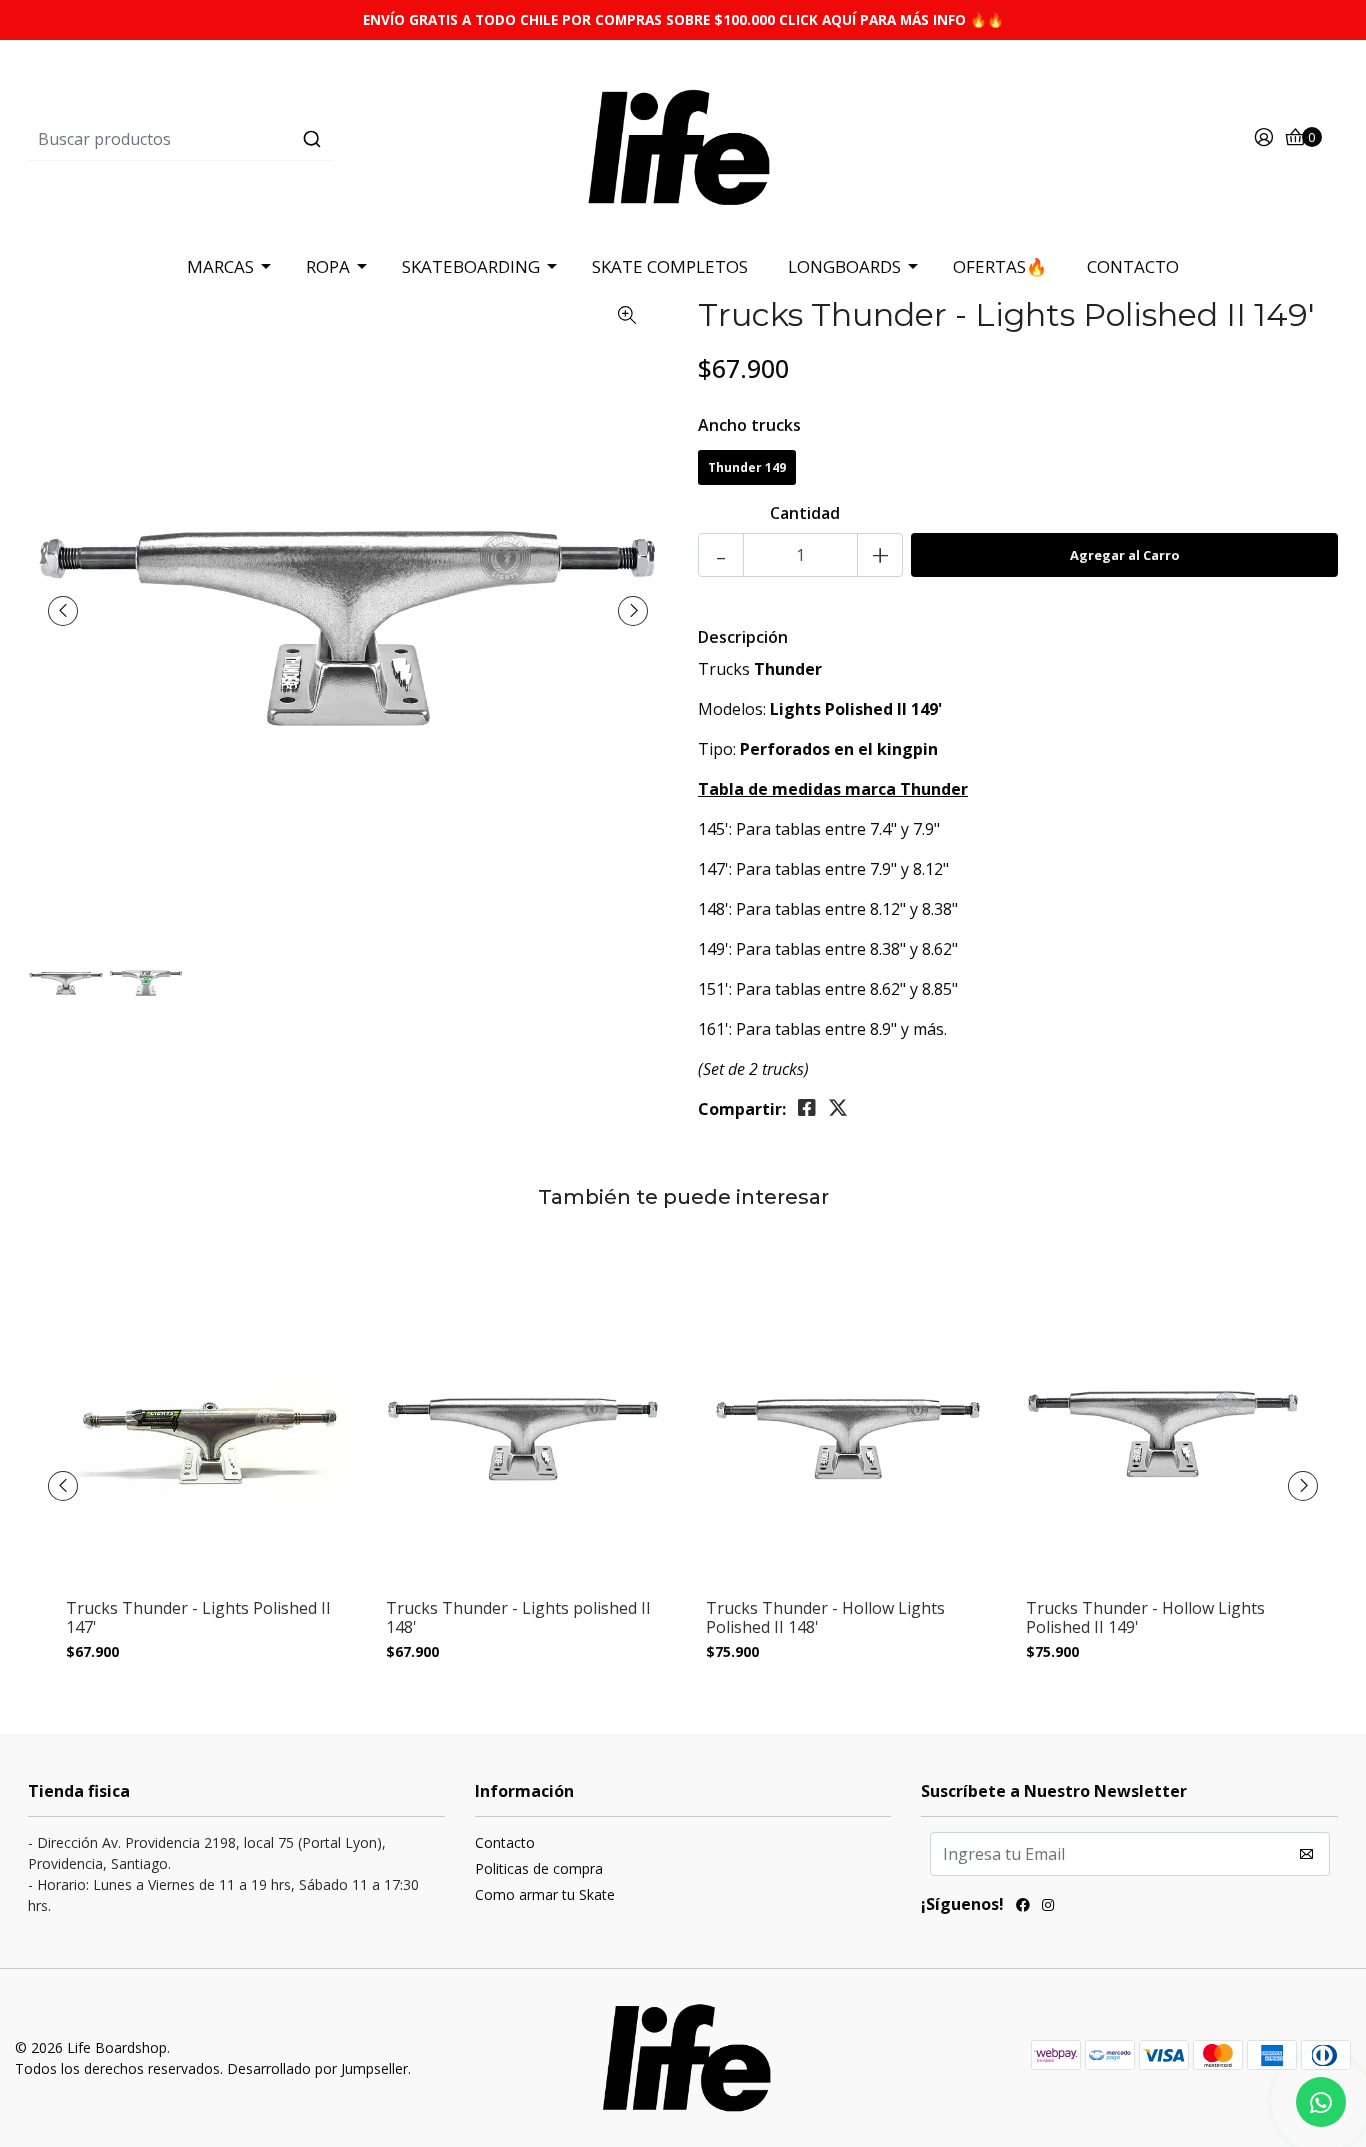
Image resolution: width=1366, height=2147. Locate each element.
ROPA (328, 266)
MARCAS (220, 266)
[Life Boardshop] (683, 138)
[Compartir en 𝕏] (838, 1108)
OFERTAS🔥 (1000, 266)
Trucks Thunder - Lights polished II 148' (518, 1618)
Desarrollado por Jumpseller (317, 2068)
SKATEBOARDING (471, 266)
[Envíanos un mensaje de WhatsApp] (1321, 2102)
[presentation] (63, 611)
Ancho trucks (749, 425)
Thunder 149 (747, 467)
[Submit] (312, 139)
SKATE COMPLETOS (670, 266)
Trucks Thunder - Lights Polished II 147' (198, 1618)
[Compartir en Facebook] (807, 1108)
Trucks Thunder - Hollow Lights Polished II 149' (1145, 1618)
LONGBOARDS (844, 266)
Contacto (505, 1842)
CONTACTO (1133, 266)
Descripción (743, 637)
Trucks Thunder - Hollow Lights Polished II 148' (825, 1618)
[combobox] (246, 139)
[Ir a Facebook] (1023, 1907)
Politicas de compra (539, 1868)
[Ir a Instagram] (1048, 1907)
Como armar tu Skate (545, 1894)
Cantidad (805, 513)
